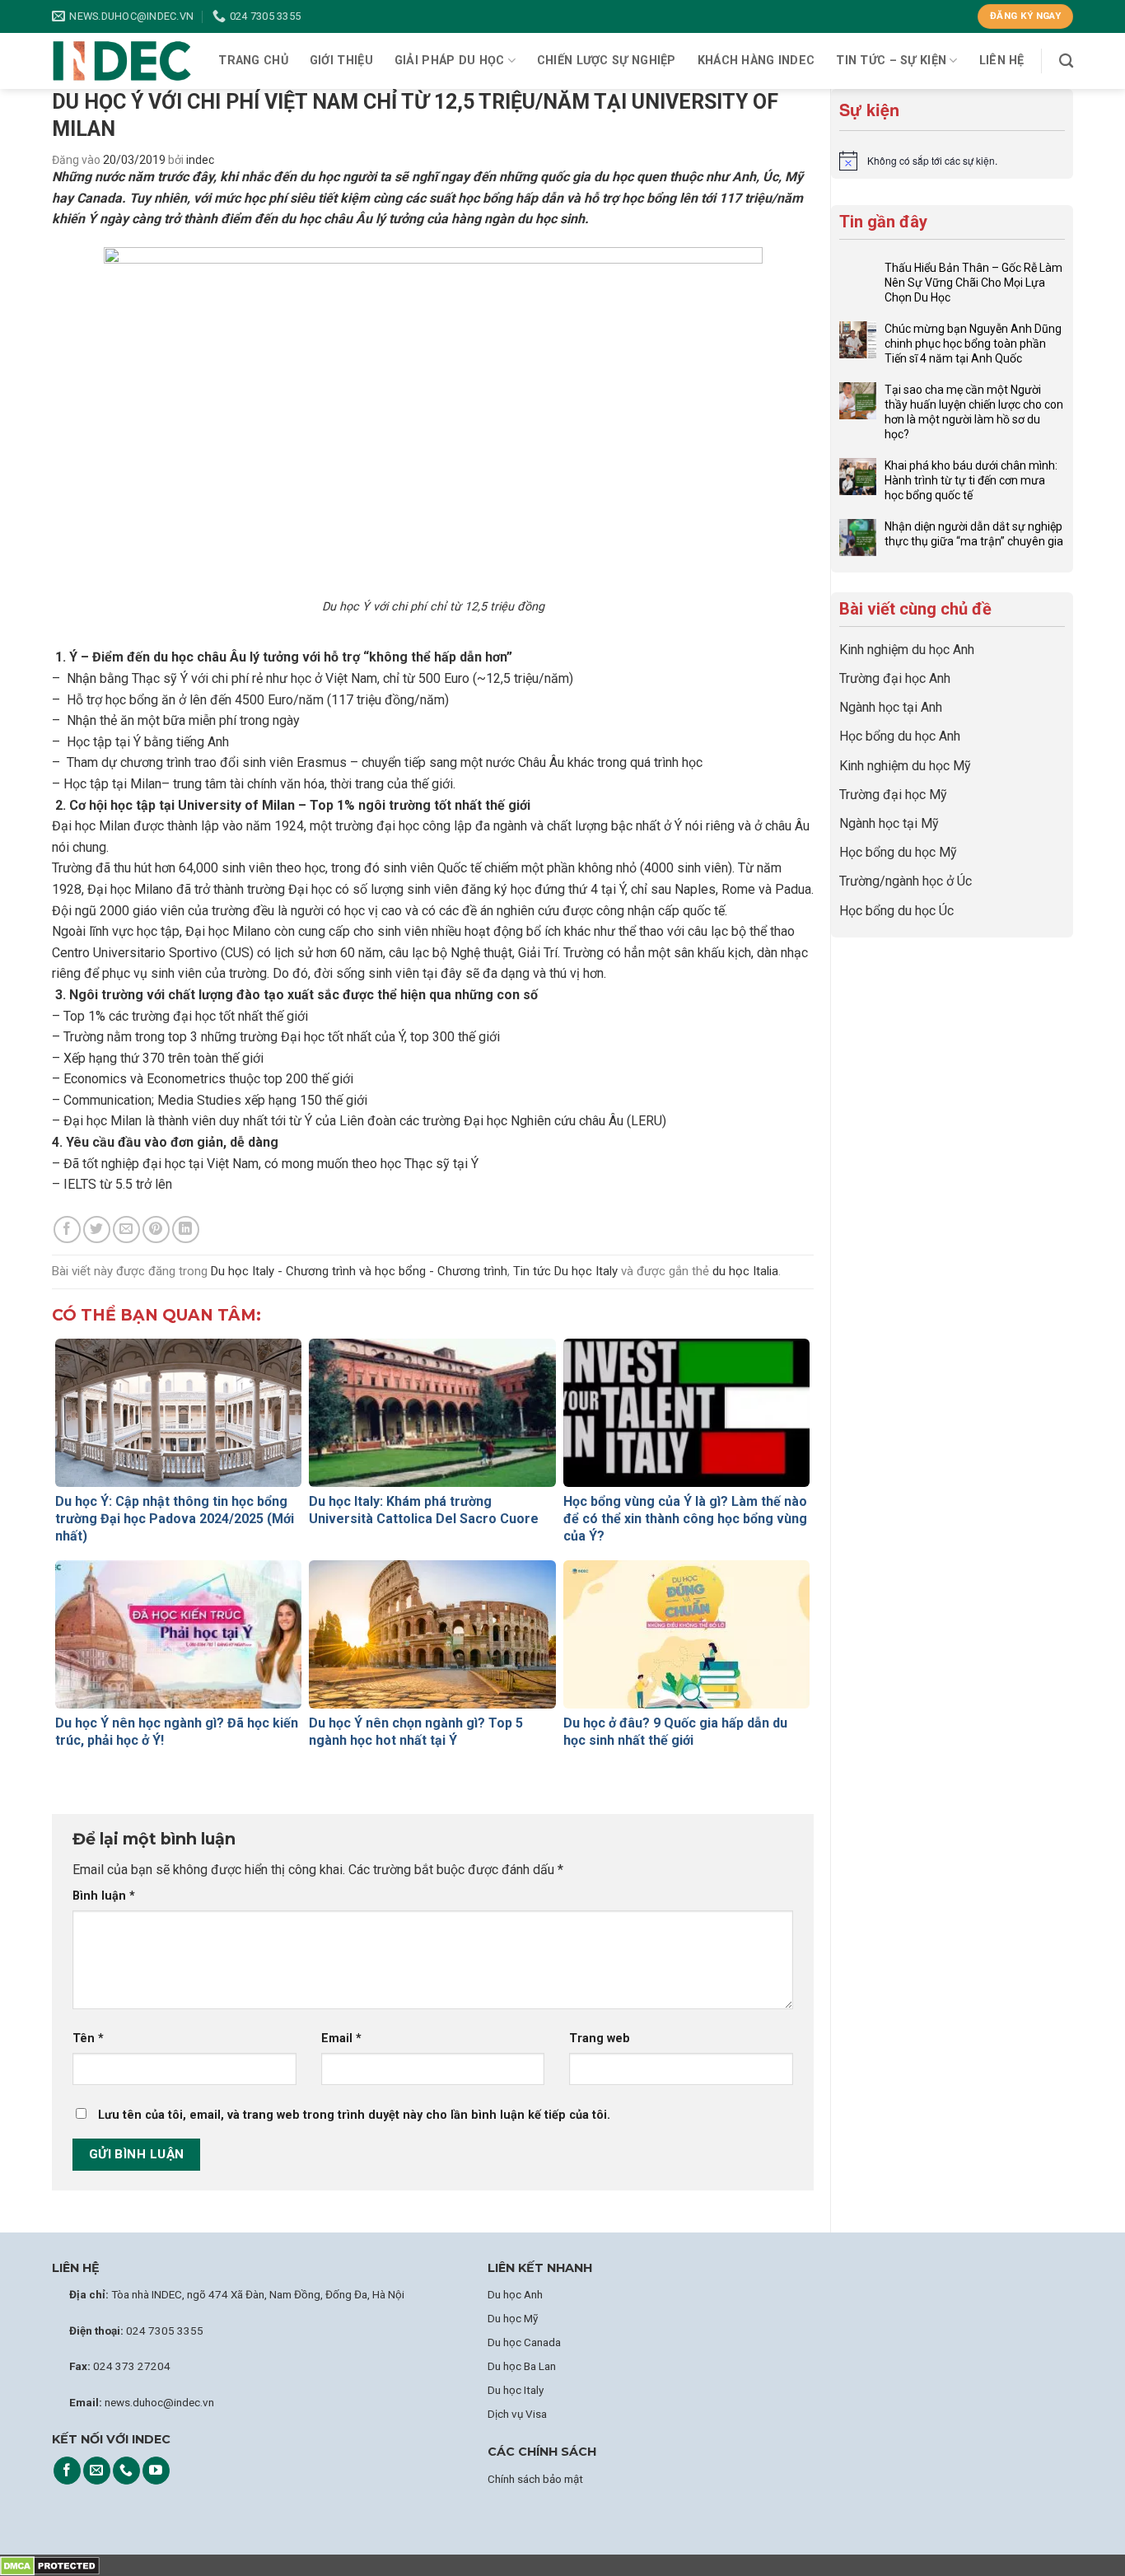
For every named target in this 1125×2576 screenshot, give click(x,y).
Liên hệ (1002, 61)
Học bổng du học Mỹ (898, 852)
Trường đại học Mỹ (893, 795)
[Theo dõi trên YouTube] (156, 2471)
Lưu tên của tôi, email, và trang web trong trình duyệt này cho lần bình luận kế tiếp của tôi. (354, 2115)
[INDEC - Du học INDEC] (122, 61)
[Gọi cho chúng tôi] (126, 2471)
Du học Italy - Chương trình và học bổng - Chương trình (359, 1271)
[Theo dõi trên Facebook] (67, 2471)
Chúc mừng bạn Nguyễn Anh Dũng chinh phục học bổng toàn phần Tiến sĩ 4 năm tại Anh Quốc (973, 344)
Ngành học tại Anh (891, 707)
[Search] (1066, 61)
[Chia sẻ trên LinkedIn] (186, 1230)
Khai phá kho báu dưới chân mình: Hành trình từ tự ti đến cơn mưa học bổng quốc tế (971, 480)
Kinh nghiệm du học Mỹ (905, 766)
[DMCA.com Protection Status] (50, 2565)
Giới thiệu (341, 61)
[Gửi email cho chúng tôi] (97, 2471)
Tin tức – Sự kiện (891, 61)
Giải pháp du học (450, 61)
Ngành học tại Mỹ (889, 823)
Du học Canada (524, 2342)
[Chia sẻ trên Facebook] (67, 1230)
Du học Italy (516, 2390)
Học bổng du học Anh (900, 736)
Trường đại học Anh (895, 678)
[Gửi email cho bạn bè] (126, 1230)
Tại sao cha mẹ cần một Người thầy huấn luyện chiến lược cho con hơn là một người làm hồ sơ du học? (974, 412)
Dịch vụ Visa (517, 2414)
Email (341, 2038)
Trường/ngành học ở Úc (906, 881)
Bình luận (104, 1896)
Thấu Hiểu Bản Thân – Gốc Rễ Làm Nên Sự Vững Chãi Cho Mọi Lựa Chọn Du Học (973, 283)
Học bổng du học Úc (896, 911)
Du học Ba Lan (522, 2366)
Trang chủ (253, 61)
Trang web (600, 2038)
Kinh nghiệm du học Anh (907, 650)
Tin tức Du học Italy (565, 1271)
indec (200, 160)
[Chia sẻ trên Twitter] (97, 1230)
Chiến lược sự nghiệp (607, 61)
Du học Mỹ (513, 2318)
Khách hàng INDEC (756, 61)
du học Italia (745, 1271)
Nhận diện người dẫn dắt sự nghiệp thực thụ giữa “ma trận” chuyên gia (974, 534)
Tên (88, 2038)
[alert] (952, 161)
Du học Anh (515, 2294)
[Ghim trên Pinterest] (156, 1230)
